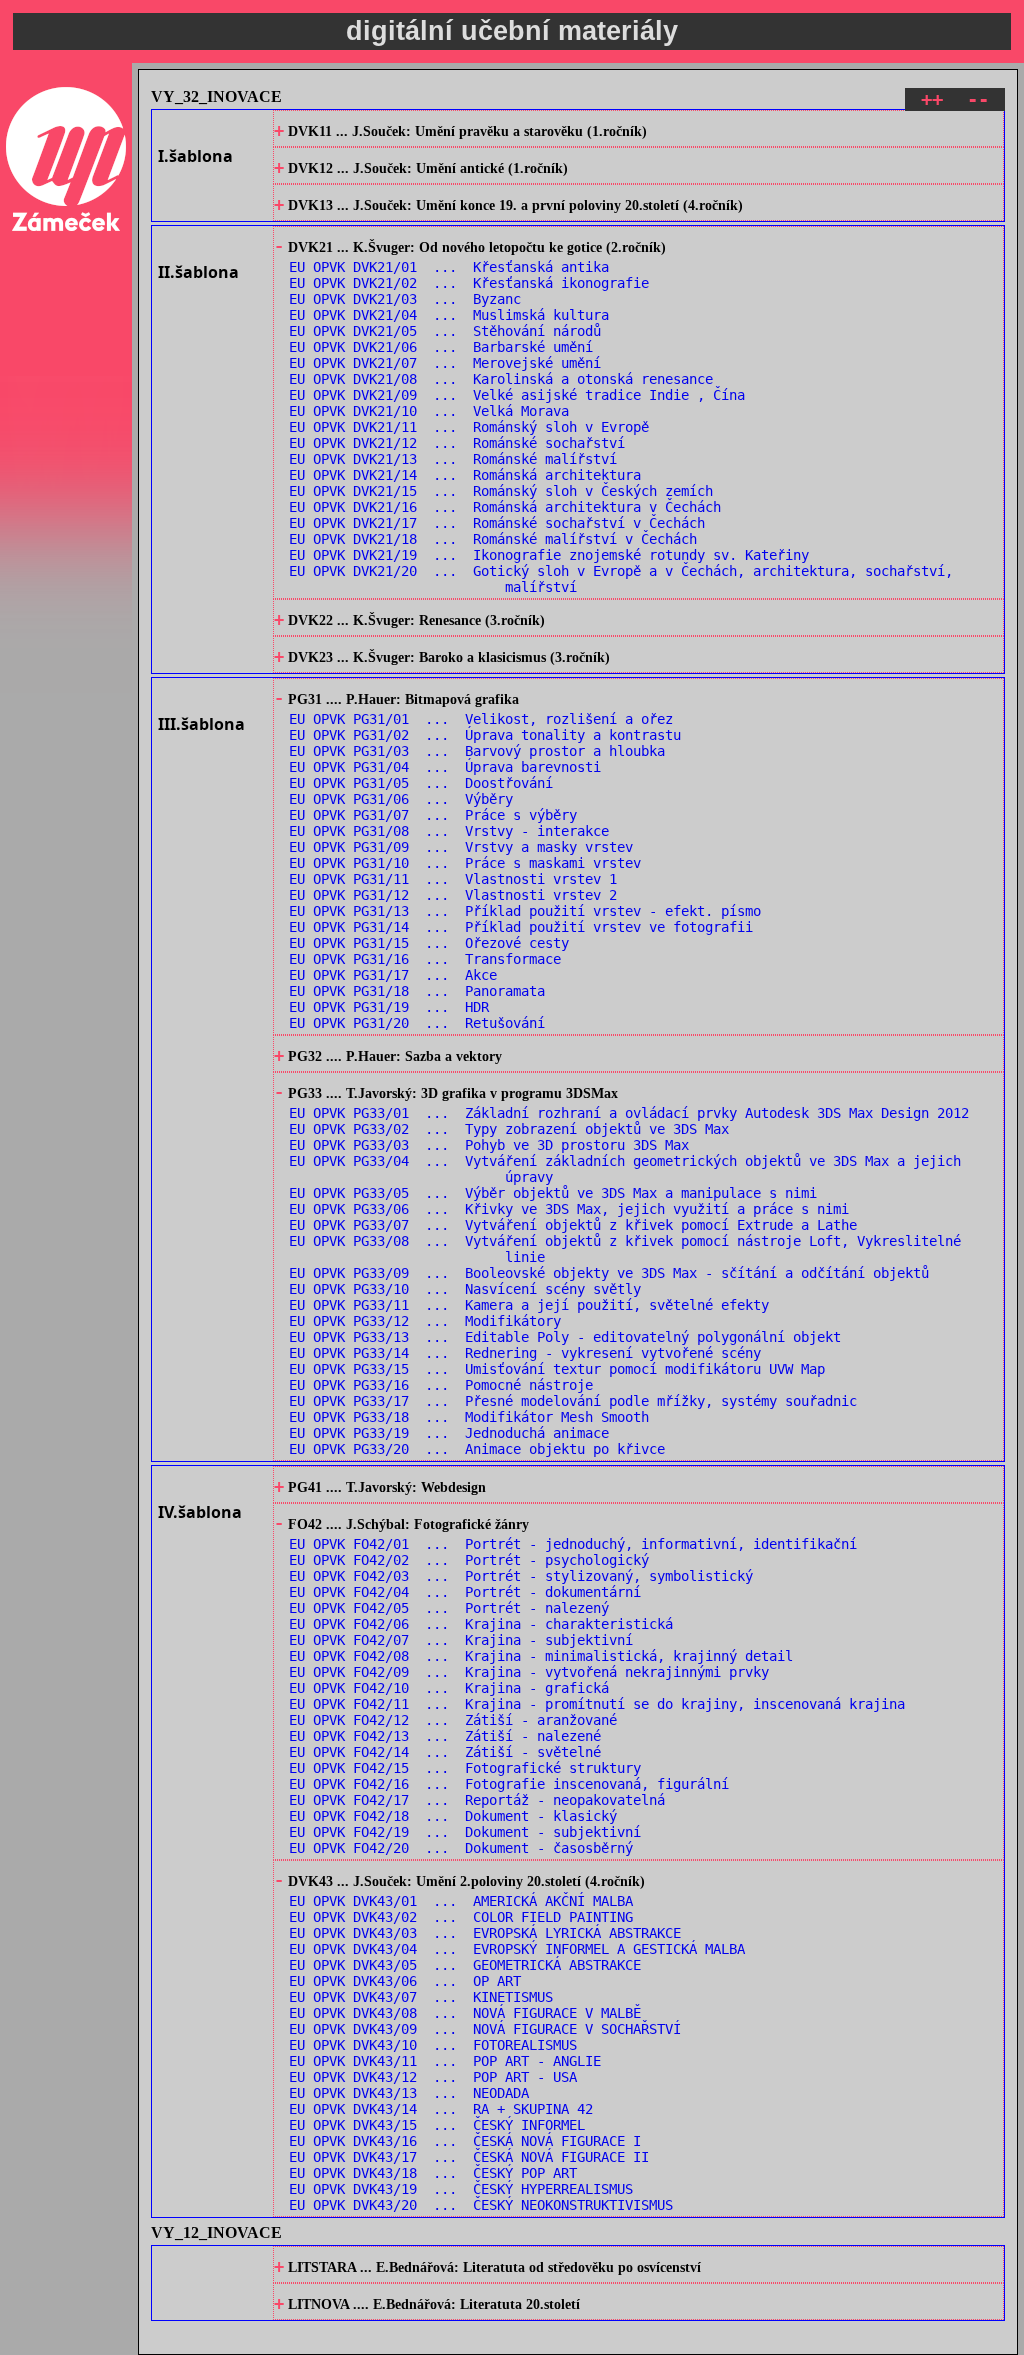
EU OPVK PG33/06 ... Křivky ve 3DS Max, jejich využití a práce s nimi (569, 1209)
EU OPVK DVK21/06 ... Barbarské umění (441, 347)
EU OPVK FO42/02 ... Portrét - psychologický (469, 1560)
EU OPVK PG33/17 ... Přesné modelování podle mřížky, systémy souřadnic (573, 1401)
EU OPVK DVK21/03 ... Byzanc (405, 299)
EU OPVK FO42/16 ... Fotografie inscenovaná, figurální (509, 1784)
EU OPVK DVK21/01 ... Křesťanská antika (449, 267)
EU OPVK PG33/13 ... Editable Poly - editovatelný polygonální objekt (565, 1337)
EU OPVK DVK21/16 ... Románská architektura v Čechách (505, 507)
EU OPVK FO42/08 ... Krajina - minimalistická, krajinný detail (541, 1656)
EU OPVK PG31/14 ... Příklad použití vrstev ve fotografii (521, 927)
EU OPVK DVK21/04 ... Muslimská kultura (449, 315)
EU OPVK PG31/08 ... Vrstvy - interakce (449, 831)
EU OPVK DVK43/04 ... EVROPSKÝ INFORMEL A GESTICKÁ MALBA (517, 1949)
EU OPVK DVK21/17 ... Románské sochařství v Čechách (497, 523)
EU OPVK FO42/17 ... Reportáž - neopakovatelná (477, 1800)
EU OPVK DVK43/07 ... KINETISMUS (421, 1997)
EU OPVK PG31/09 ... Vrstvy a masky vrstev (461, 847)
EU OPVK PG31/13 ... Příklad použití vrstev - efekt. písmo (525, 911)
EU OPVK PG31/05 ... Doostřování (421, 783)
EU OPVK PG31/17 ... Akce (393, 975)
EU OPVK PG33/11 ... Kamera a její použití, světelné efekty (529, 1305)
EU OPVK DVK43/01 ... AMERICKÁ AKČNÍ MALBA (461, 1901)
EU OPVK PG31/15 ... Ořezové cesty (429, 943)
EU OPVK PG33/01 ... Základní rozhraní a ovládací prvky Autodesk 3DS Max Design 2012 (629, 1113)
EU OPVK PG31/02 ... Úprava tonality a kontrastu (485, 735)
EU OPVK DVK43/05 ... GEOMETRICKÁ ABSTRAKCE (465, 1965)
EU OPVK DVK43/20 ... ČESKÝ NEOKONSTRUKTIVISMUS (481, 2205)
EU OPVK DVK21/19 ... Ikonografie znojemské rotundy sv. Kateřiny (549, 555)
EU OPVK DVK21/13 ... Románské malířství (453, 459)
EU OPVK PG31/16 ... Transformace (425, 959)
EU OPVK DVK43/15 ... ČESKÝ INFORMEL (437, 2125)
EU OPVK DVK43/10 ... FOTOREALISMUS (433, 2045)
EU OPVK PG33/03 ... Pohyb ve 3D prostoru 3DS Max (489, 1145)
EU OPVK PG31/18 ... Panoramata (417, 991)
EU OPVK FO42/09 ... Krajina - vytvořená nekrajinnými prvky (529, 1672)
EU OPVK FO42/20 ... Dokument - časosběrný (461, 1848)
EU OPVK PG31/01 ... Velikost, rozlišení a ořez (481, 719)
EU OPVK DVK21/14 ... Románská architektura (465, 475)
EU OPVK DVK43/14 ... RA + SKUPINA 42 (441, 2109)
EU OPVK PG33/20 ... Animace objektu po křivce (477, 1449)
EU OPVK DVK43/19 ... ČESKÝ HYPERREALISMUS (461, 2189)
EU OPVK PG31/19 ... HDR (389, 1007)
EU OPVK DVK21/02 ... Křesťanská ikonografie (469, 283)
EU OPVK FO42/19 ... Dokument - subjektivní (465, 1832)
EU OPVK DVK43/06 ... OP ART (405, 1981)
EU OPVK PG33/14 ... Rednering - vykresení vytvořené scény (525, 1353)
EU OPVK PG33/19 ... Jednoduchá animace (449, 1433)
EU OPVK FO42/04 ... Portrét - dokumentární (465, 1592)
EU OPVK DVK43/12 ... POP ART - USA (433, 2077)
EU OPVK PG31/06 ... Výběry (401, 799)
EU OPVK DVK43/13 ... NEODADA (409, 2093)
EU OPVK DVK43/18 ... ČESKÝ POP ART (433, 2173)
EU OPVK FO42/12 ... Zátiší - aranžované (453, 1720)
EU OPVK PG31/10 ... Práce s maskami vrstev (465, 863)
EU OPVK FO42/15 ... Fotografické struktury (465, 1768)
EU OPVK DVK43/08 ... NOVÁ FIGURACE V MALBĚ (465, 2013)
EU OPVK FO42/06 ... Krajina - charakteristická (481, 1624)
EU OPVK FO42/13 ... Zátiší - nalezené (445, 1736)
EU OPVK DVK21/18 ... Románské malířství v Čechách (493, 539)
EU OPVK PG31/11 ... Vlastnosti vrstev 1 (453, 879)
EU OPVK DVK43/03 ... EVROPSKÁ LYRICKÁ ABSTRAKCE (485, 1933)
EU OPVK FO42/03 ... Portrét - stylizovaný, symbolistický (521, 1576)
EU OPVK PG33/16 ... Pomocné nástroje (441, 1385)
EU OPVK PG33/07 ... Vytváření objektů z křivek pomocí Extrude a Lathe (573, 1225)
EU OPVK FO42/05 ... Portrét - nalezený (449, 1608)
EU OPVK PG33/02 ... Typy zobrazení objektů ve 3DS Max (509, 1129)
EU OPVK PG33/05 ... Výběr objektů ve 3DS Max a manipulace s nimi (553, 1193)
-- (978, 99)
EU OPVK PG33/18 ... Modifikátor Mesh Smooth (469, 1417)
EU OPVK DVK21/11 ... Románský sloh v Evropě (469, 427)
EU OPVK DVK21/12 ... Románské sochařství (457, 443)
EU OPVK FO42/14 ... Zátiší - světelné (445, 1752)
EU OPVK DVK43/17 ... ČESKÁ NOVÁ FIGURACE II (469, 2157)
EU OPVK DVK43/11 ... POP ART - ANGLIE (445, 2061)
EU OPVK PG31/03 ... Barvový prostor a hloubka (477, 751)
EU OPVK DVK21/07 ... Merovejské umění (445, 363)
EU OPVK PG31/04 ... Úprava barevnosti (445, 767)
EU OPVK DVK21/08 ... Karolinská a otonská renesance (501, 379)
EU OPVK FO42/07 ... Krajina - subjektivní (461, 1640)
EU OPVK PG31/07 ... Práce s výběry (433, 815)
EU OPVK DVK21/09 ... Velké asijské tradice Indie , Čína (517, 395)
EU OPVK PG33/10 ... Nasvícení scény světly (465, 1289)
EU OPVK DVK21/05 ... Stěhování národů (445, 331)
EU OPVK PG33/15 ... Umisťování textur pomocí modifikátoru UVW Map (557, 1369)
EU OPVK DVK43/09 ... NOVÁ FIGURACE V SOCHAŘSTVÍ (485, 2029)
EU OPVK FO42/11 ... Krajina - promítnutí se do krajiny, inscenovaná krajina (597, 1704)
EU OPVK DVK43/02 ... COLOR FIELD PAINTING (461, 1917)
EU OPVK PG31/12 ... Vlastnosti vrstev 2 (453, 895)
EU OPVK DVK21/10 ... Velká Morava (429, 411)
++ (932, 99)
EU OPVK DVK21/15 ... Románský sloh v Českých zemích (501, 491)
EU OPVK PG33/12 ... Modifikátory (425, 1321)
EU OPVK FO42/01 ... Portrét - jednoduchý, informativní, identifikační (573, 1544)
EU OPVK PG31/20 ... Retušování (417, 1023)
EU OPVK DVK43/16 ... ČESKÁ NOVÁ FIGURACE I (465, 2141)
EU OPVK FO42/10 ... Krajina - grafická (449, 1688)
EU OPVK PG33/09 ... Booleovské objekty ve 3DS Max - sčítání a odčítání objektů (609, 1273)
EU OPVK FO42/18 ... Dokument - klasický (453, 1816)
